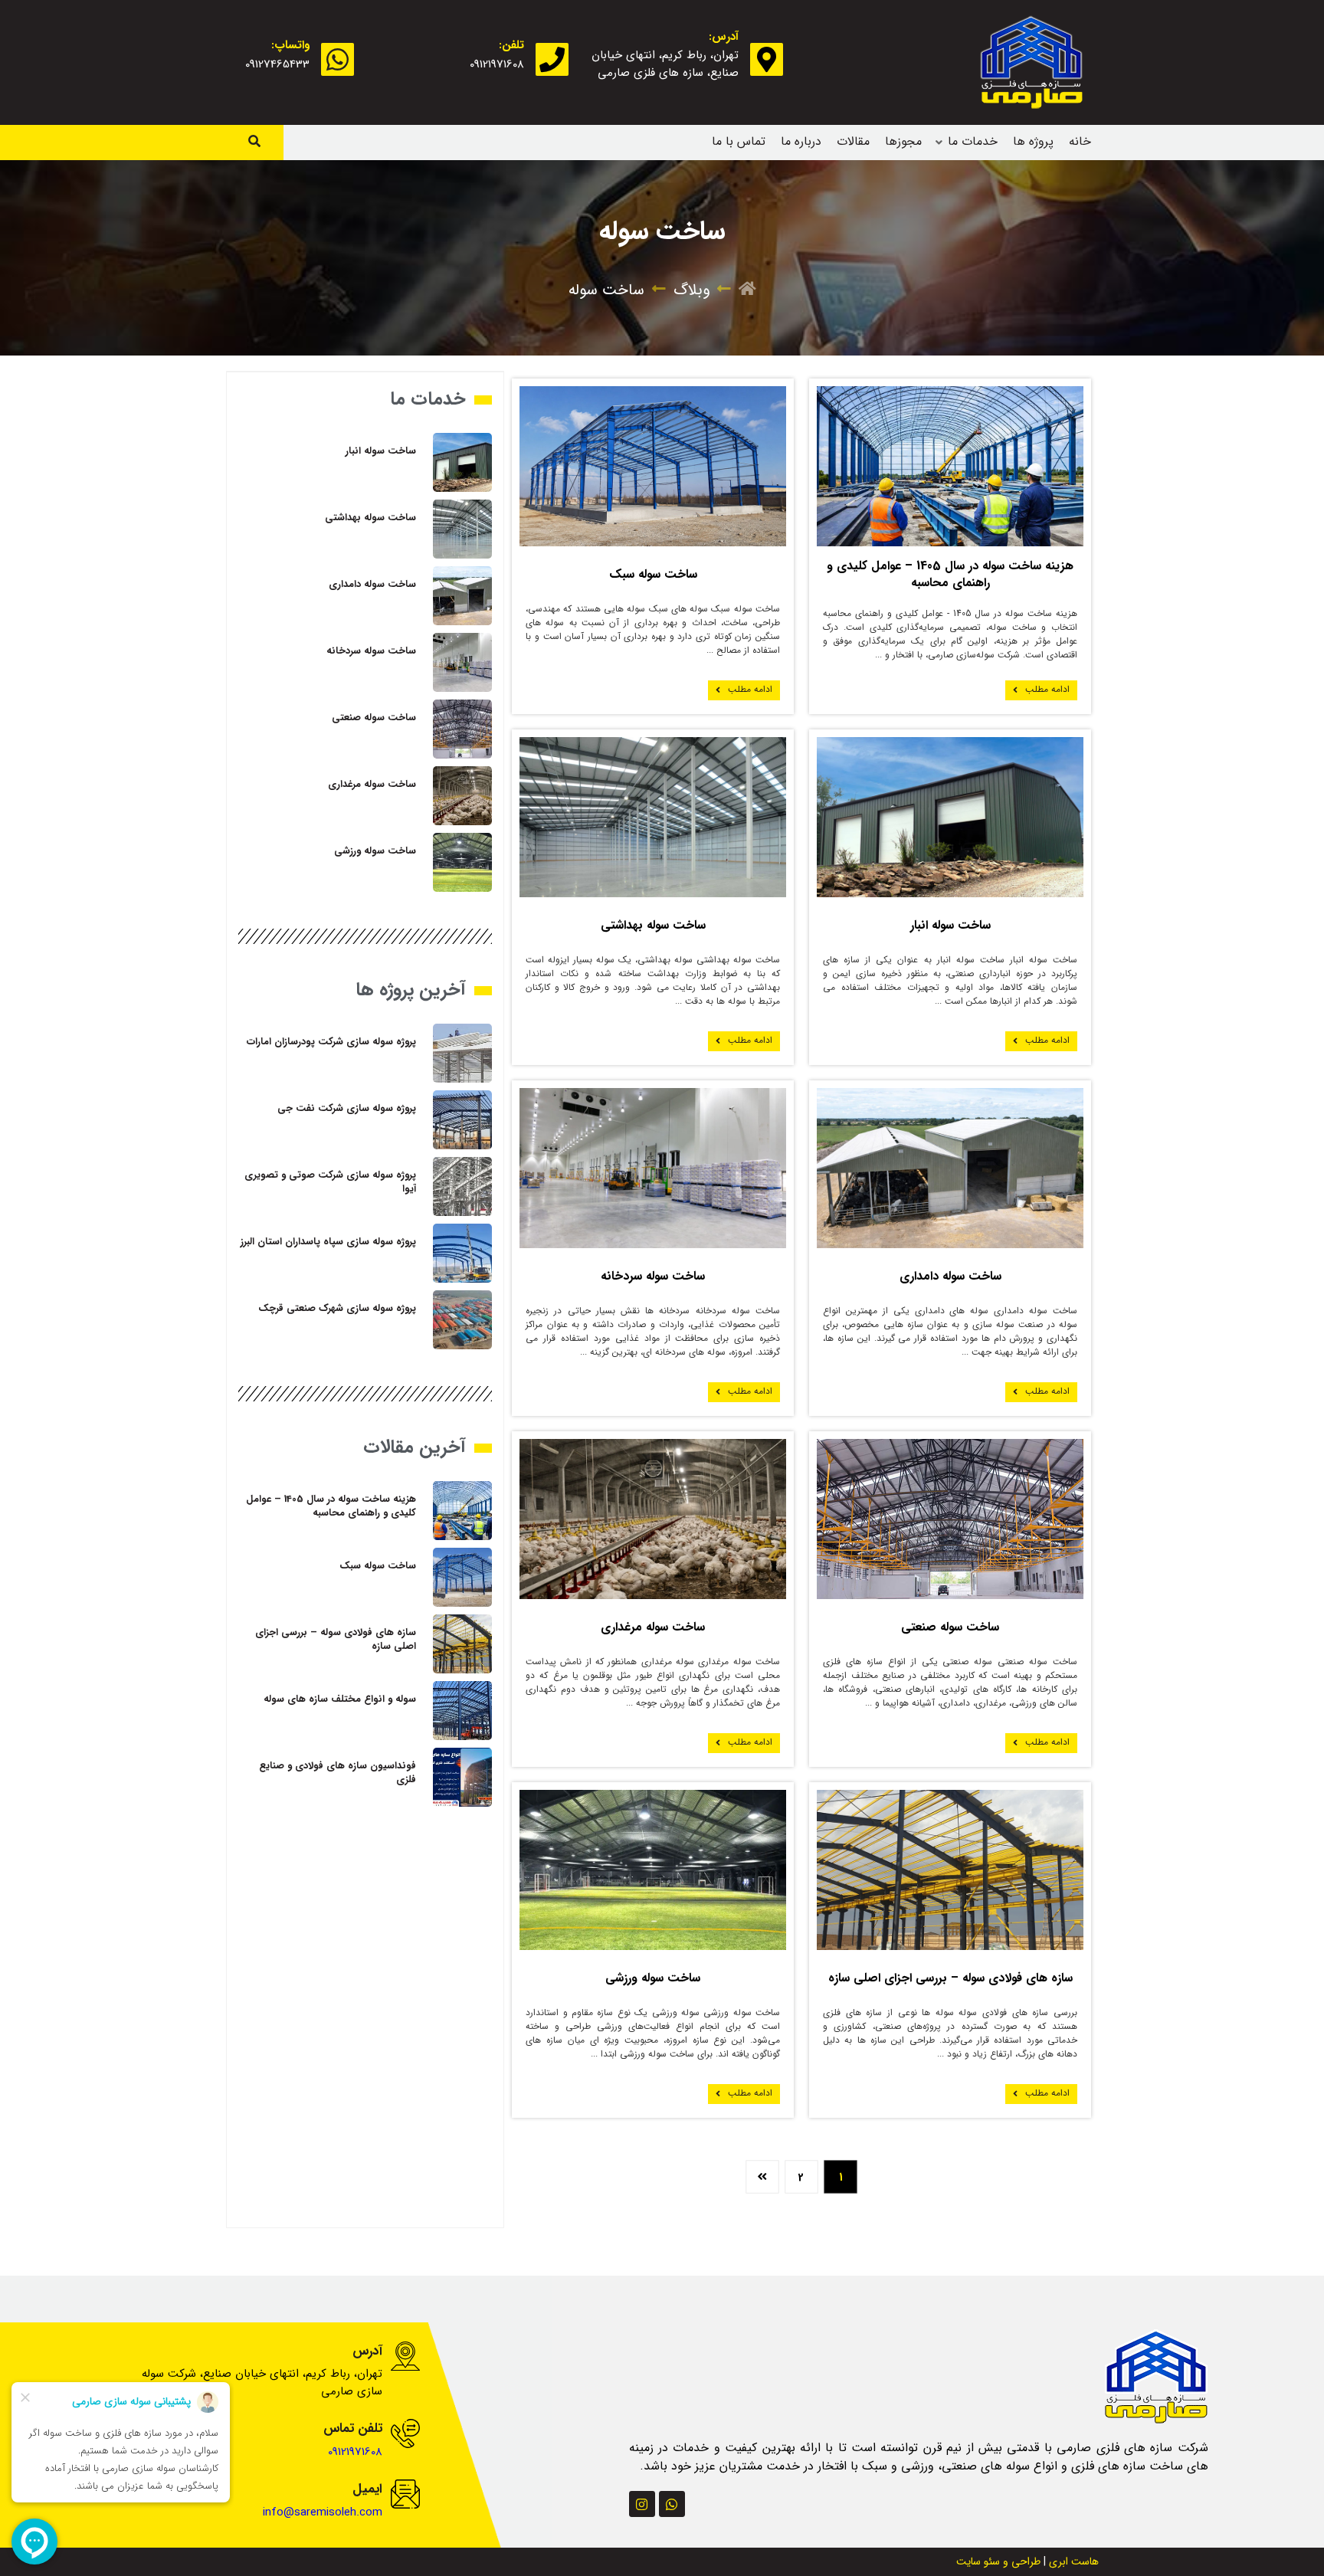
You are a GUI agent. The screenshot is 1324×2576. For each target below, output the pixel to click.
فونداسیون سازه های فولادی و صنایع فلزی (338, 1773)
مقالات (853, 141)
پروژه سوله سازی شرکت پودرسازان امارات (331, 1042)
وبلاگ (691, 290)
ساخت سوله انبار (950, 925)
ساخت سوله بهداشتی (653, 925)
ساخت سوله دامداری (950, 1276)
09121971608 (497, 64)
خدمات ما (973, 141)
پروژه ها (1033, 141)
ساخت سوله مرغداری (653, 1627)
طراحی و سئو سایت (998, 2561)
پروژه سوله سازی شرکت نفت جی (347, 1108)
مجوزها (903, 141)
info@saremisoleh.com (323, 2512)
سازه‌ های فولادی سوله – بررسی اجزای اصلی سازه (950, 1978)
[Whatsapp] (672, 2504)
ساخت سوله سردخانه (653, 1276)
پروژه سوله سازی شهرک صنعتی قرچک (337, 1308)
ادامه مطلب (1047, 689)
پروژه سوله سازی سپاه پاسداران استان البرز (328, 1242)
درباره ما (801, 141)
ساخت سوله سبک (653, 574)
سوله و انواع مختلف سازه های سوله (340, 1699)
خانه (1080, 141)
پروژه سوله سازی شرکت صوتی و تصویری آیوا (330, 1182)
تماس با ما (739, 141)
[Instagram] (642, 2504)
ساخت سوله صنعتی (950, 1627)
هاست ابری (1074, 2561)
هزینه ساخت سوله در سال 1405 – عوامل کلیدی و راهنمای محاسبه (950, 574)
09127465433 (277, 64)
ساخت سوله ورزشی (653, 1978)
